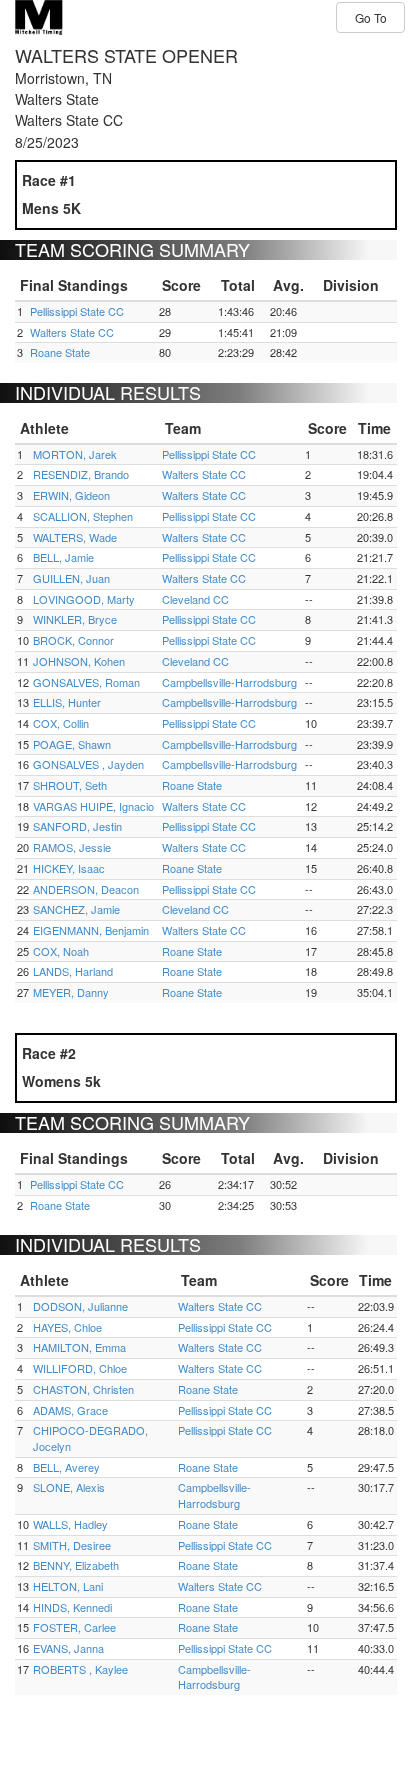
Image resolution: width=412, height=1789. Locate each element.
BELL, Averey (66, 1467)
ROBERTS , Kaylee (80, 1669)
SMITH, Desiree (72, 1545)
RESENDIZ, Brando (81, 474)
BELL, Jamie (63, 557)
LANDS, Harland (73, 971)
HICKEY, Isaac (69, 868)
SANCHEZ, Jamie (76, 909)
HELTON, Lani (68, 1586)
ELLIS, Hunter (67, 702)
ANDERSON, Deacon (86, 889)
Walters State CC (72, 332)
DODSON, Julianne (80, 1306)
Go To (371, 17)
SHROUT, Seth (70, 785)
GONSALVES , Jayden (88, 764)
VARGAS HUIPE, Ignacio (93, 806)
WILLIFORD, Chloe (80, 1368)
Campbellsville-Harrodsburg (229, 682)
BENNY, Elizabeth (76, 1565)
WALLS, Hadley (70, 1524)
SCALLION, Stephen (83, 516)
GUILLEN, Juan (71, 578)
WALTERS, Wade (75, 537)
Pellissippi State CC (77, 311)
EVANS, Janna (68, 1648)
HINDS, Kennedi (72, 1607)
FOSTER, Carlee (74, 1627)
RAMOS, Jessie (72, 847)
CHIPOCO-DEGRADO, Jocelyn (90, 1438)
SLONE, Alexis (69, 1487)
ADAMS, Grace (70, 1410)
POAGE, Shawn (72, 744)
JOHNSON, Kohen (79, 661)
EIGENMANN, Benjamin (91, 930)
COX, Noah (61, 951)
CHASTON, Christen (83, 1389)
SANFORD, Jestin (77, 826)
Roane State (60, 352)
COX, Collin (61, 723)
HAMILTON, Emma (79, 1347)
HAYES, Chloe (67, 1327)
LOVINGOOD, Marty (84, 599)
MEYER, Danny (71, 992)
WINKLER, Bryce (75, 619)
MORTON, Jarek (75, 454)
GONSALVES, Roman (86, 682)
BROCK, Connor (73, 640)
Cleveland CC (195, 599)
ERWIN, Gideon (71, 495)
